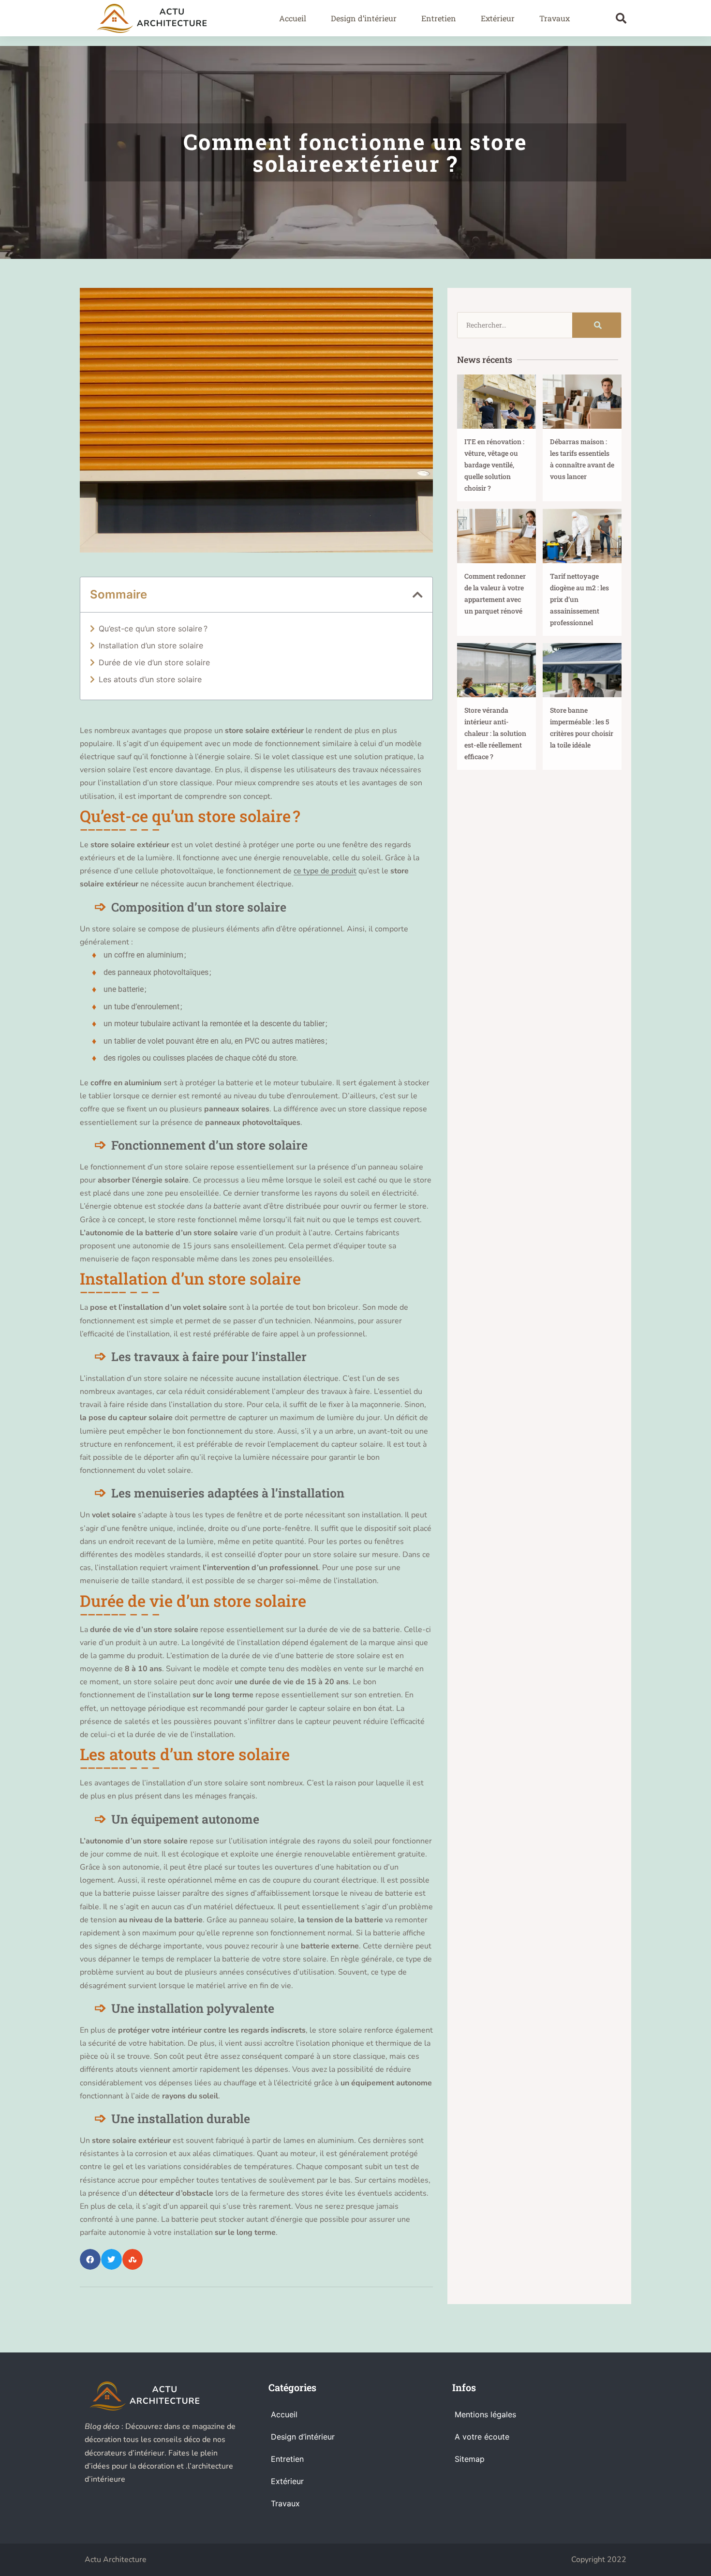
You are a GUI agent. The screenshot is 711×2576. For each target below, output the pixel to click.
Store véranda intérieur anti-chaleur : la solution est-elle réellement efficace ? (495, 733)
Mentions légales (485, 2414)
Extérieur (498, 18)
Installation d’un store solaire (151, 645)
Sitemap (470, 2459)
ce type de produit (325, 871)
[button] (621, 18)
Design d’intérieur (364, 18)
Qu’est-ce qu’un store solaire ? (153, 629)
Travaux (555, 18)
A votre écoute (482, 2437)
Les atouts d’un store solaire (150, 679)
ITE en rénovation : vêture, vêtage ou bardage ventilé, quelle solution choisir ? (494, 465)
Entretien (439, 18)
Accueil (293, 18)
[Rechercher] (597, 325)
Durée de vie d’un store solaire (154, 662)
